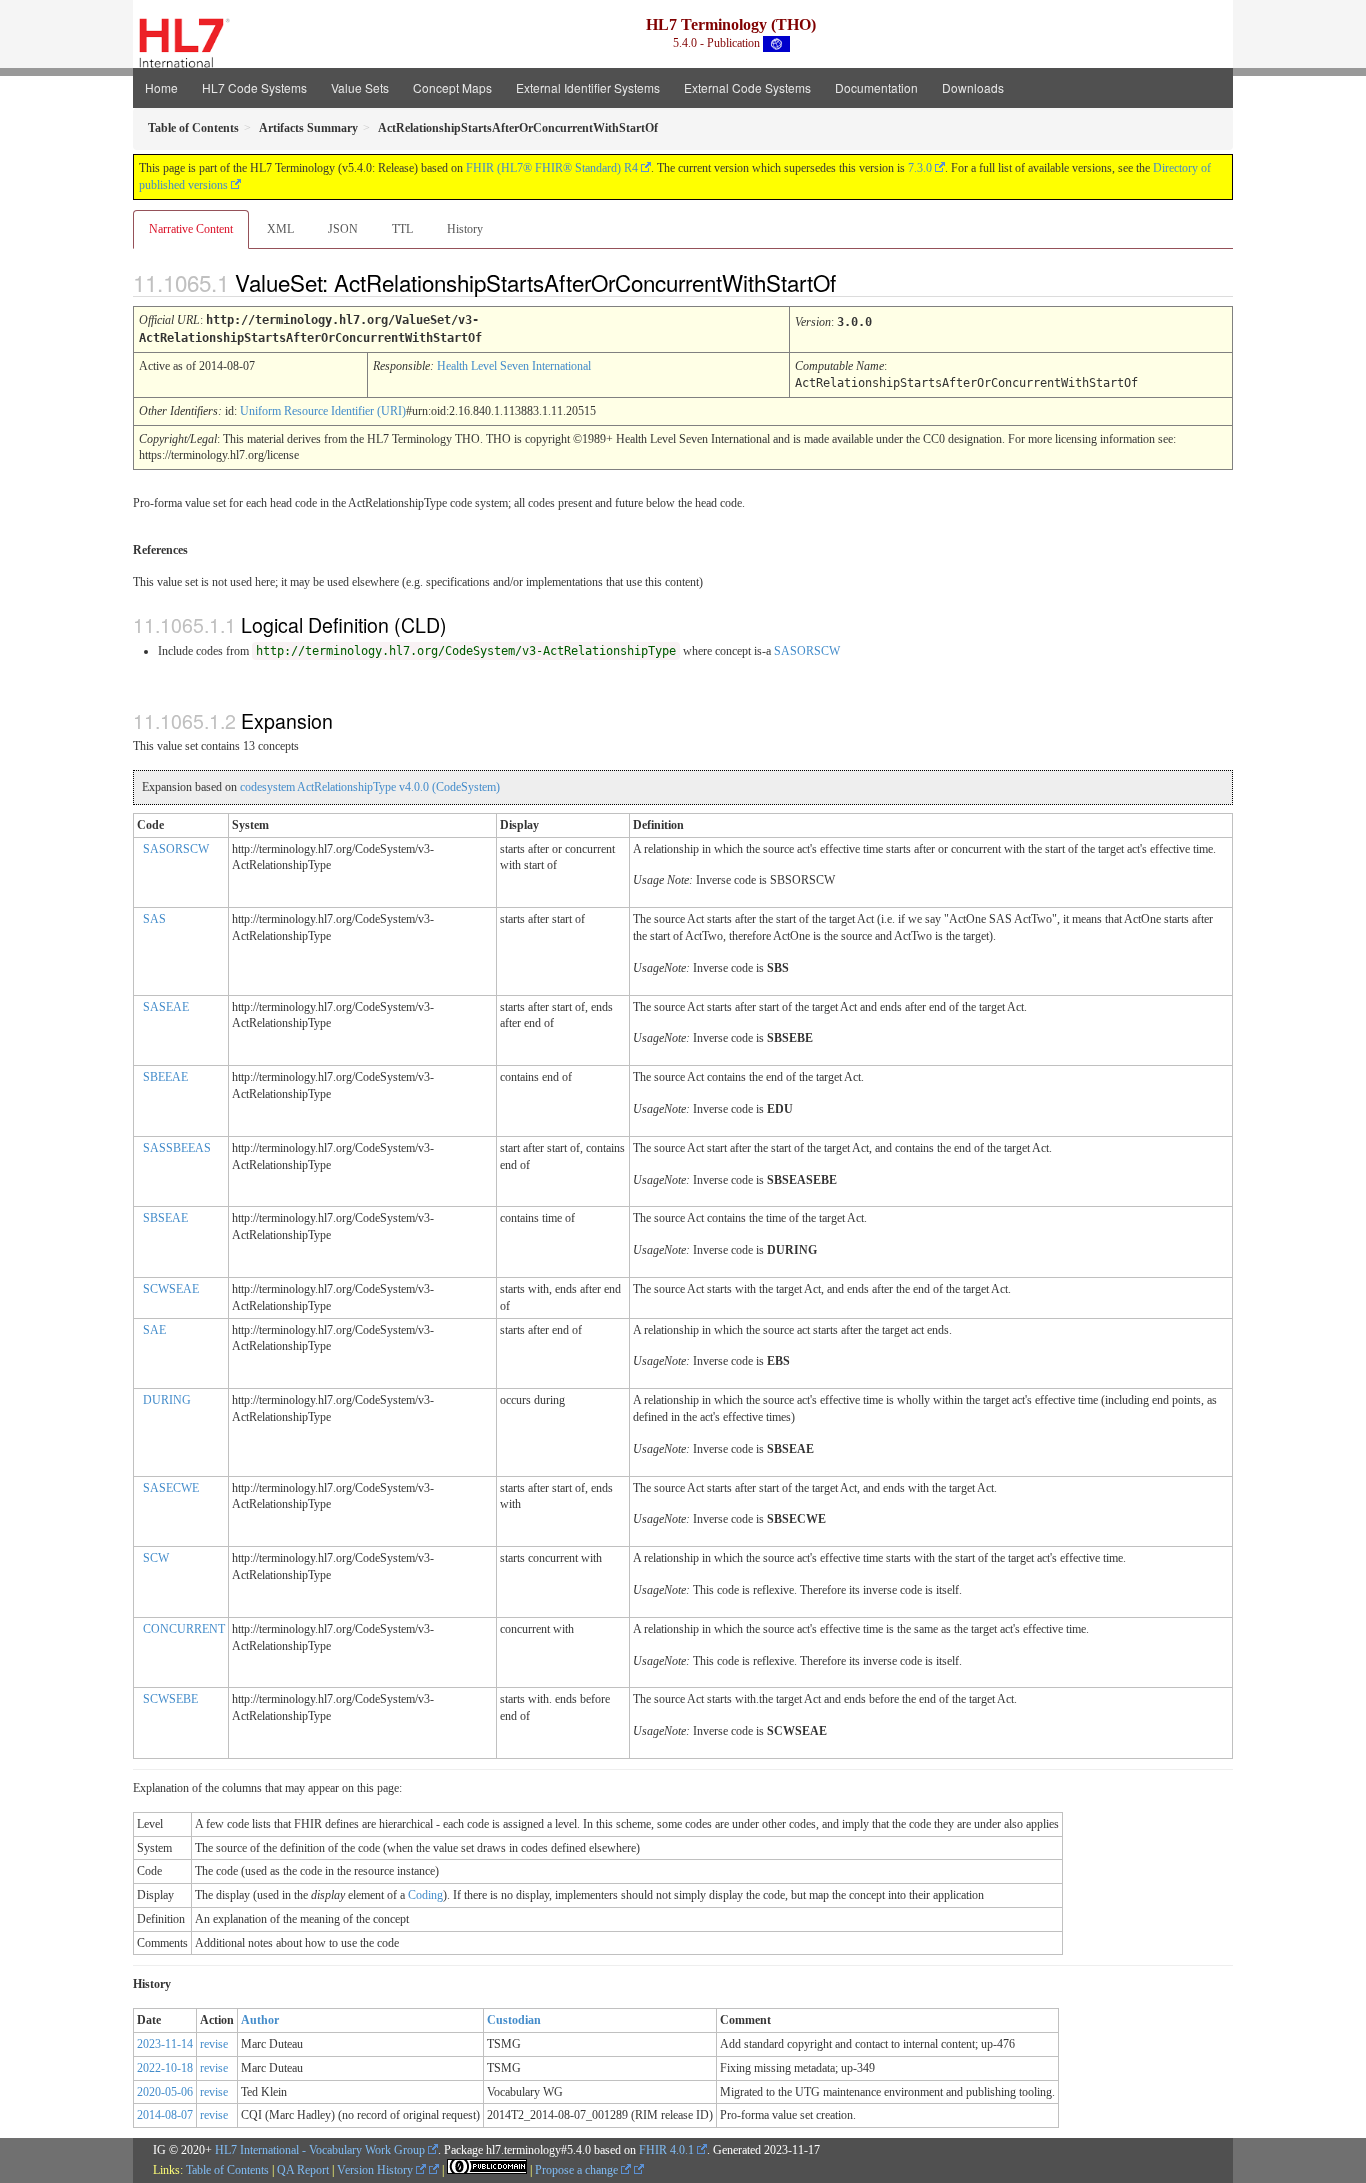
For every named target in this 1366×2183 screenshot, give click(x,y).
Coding (425, 1895)
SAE (154, 1330)
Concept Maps (452, 87)
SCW (156, 1558)
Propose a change (578, 2170)
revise (214, 2044)
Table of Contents (227, 2170)
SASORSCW (807, 651)
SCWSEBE (170, 1699)
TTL (402, 229)
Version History (376, 2170)
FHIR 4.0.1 (666, 2150)
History (465, 229)
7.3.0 (920, 168)
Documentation (876, 87)
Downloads (973, 87)
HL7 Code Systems (254, 87)
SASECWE (171, 1488)
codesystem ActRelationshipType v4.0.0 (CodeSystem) (370, 787)
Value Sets (360, 87)
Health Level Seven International (514, 366)
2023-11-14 (165, 2044)
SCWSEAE (171, 1289)
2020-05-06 (165, 2092)
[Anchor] (853, 282)
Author (260, 2020)
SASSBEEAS (177, 1148)
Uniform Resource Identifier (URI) (323, 411)
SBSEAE (165, 1218)
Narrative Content (191, 229)
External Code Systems (747, 87)
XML (280, 229)
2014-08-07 (165, 2115)
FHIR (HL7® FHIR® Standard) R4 (552, 168)
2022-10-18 (165, 2068)
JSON (343, 229)
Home (161, 87)
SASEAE (166, 1007)
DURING (167, 1400)
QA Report (303, 2170)
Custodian (514, 2020)
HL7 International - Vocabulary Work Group (320, 2150)
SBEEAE (165, 1077)
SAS (154, 919)
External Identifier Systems (588, 87)
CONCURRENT (184, 1629)
